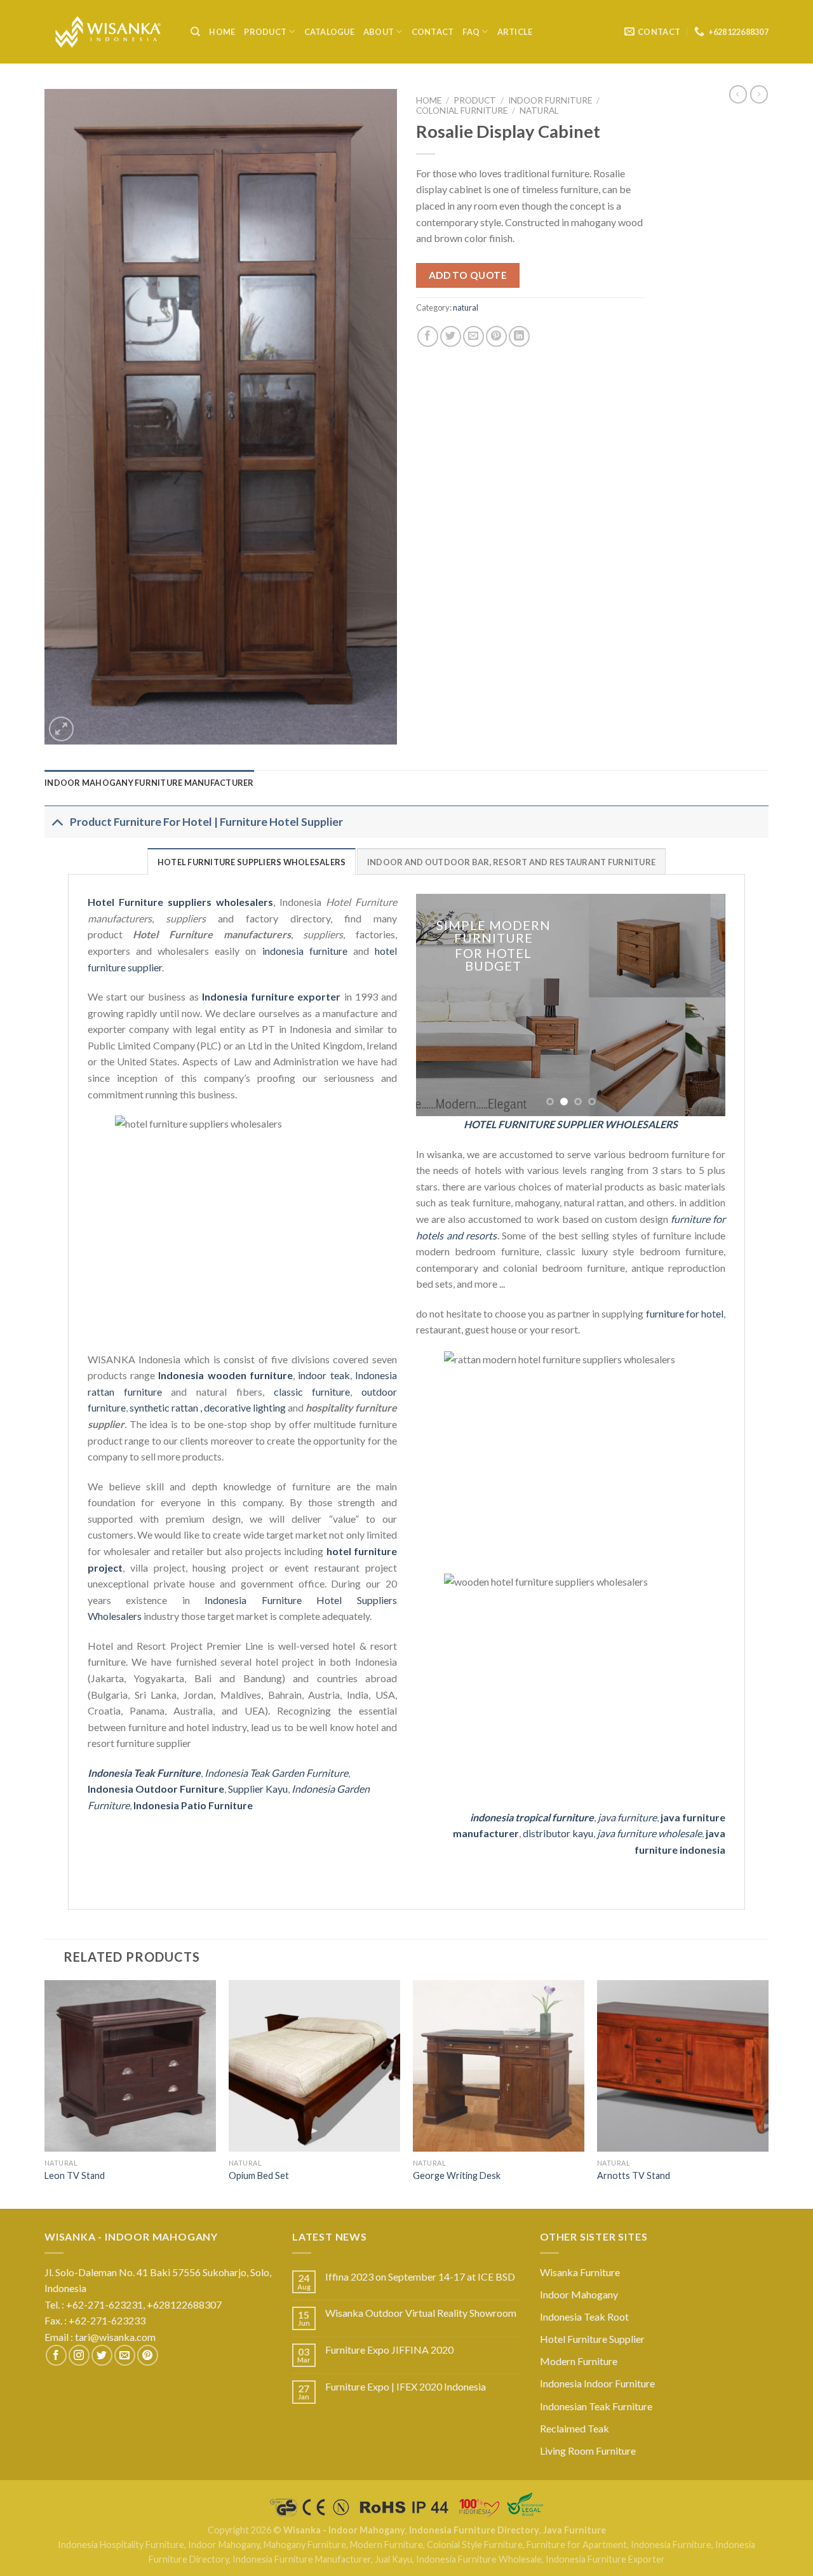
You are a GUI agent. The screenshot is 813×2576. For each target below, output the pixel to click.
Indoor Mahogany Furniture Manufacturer (149, 783)
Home (222, 32)
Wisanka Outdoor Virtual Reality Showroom (421, 2313)
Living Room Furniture (588, 2451)
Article (515, 32)
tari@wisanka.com (116, 2337)
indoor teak (324, 1375)
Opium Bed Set (259, 2175)
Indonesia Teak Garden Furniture (276, 1773)
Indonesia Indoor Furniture (597, 2383)
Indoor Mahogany (579, 2294)
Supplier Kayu (258, 1789)
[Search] (195, 32)
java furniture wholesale (649, 1833)
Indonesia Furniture (671, 2545)
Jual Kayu (393, 2559)
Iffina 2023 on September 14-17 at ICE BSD (420, 2276)
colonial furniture (462, 111)
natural (539, 111)
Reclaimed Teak (574, 2428)
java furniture (627, 1817)
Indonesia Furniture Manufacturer (302, 2559)
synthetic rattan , (167, 1407)
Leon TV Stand (75, 2175)
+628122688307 (185, 2304)
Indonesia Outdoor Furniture (156, 1789)
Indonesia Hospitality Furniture (121, 2545)
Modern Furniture (579, 2361)
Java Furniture (574, 2530)
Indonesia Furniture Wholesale (479, 2559)
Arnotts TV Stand (634, 2175)
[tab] (149, 783)
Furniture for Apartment (577, 2545)
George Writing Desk (457, 2175)
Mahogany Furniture (305, 2545)
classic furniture (312, 1392)
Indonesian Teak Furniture (596, 2406)
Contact (433, 32)
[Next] (703, 1005)
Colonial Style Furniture (475, 2545)
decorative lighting (245, 1407)
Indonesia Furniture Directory (474, 2530)
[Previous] (438, 1005)
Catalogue (329, 32)
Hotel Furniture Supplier (592, 2339)
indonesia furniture (305, 951)
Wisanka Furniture (580, 2272)
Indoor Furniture (550, 100)
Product (265, 32)
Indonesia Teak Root (584, 2316)
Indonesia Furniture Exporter (605, 2559)
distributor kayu (558, 1833)
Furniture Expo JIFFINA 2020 (389, 2350)
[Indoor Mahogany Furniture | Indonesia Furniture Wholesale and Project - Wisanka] (108, 32)
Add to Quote (468, 275)
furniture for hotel (685, 1313)
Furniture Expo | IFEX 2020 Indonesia (406, 2386)
